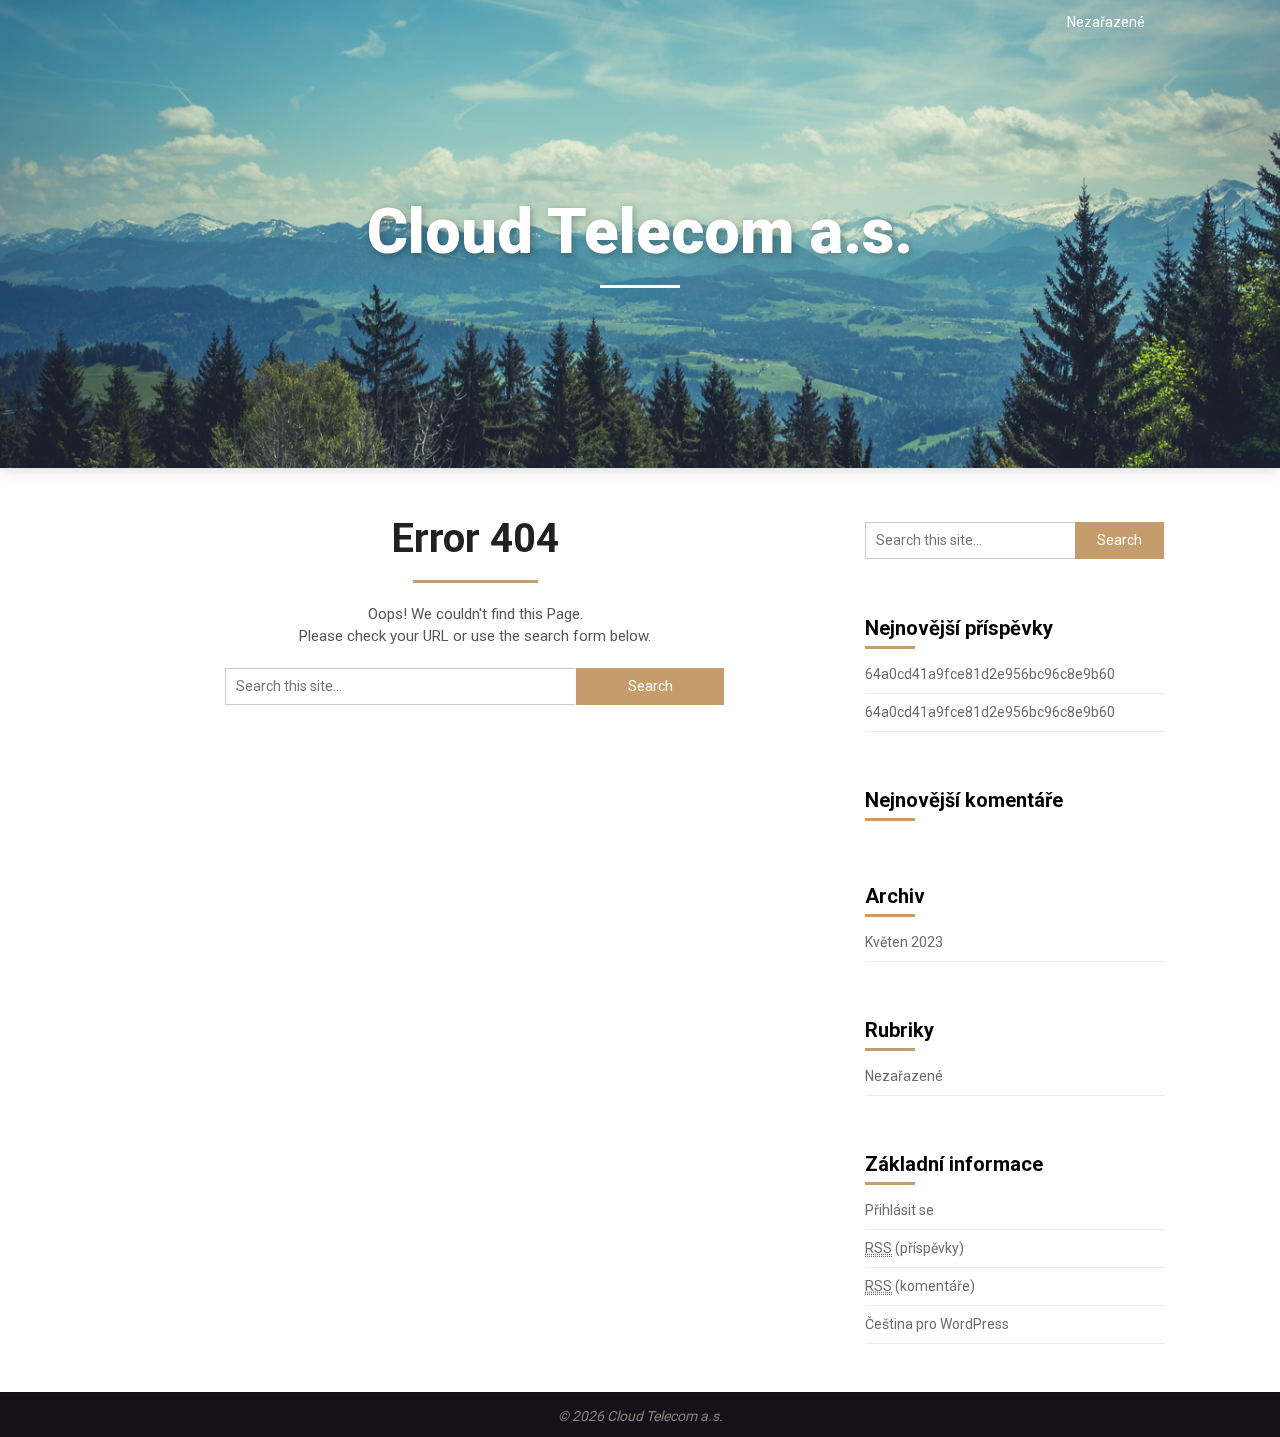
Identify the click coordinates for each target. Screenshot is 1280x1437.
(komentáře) (920, 1286)
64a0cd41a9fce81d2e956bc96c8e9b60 (990, 674)
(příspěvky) (914, 1248)
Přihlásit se (899, 1210)
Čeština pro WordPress (937, 1324)
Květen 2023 (904, 942)
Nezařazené (1106, 22)
